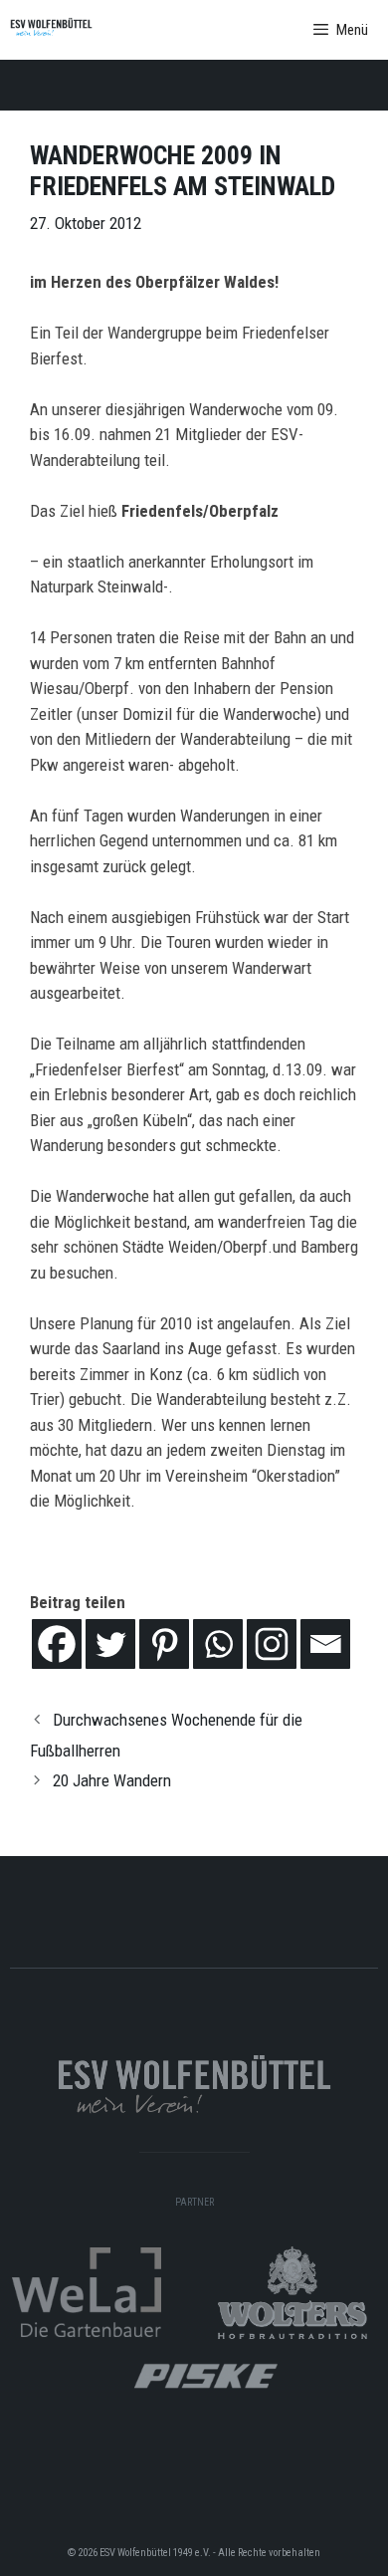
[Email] (325, 1644)
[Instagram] (272, 1644)
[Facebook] (57, 1644)
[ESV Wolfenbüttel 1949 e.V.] (51, 30)
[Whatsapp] (218, 1644)
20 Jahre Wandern (112, 1780)
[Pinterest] (164, 1644)
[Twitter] (110, 1644)
